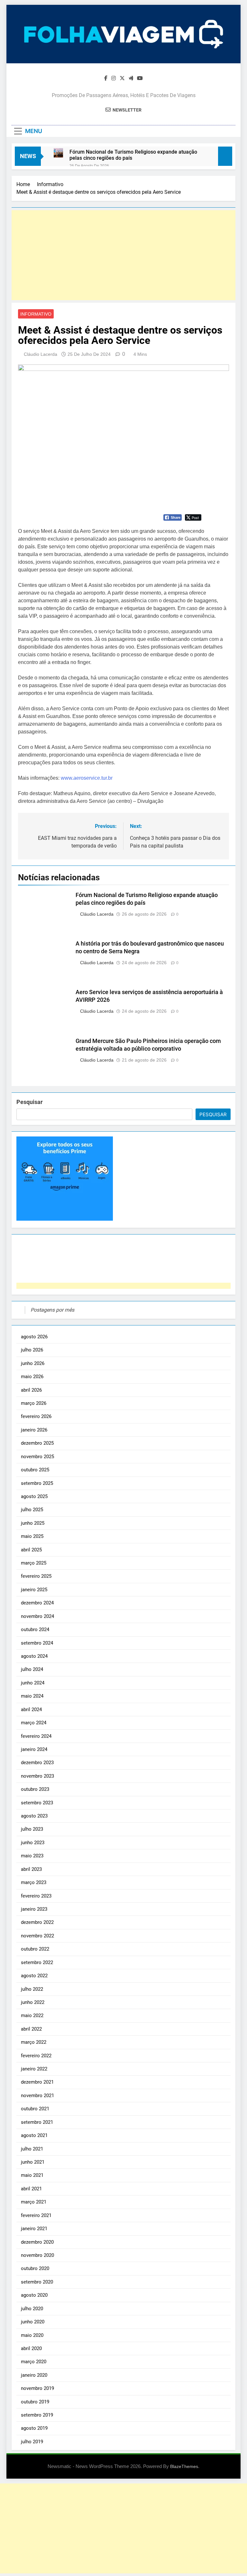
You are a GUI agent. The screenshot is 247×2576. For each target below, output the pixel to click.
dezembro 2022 (37, 1922)
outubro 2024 (35, 1629)
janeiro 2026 (34, 1430)
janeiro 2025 (34, 1590)
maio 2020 (32, 2335)
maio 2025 (32, 1536)
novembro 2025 (37, 1457)
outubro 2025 (35, 1470)
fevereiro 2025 (36, 1576)
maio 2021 (32, 2175)
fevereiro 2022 (36, 2056)
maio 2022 (32, 2015)
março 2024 (34, 1723)
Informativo (36, 314)
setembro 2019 (37, 2415)
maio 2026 (32, 1377)
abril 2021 (31, 2189)
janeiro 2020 (34, 2375)
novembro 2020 (37, 2255)
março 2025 (34, 1563)
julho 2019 (32, 2442)
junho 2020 (33, 2322)
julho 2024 (32, 1669)
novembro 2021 (37, 2096)
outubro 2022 (35, 1949)
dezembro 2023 (37, 1763)
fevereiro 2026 (36, 1416)
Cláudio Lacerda (41, 354)
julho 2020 (32, 2309)
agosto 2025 (34, 1496)
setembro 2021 (37, 2122)
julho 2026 (32, 1350)
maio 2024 (32, 1696)
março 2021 (34, 2202)
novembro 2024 (37, 1616)
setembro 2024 (37, 1643)
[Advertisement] (123, 255)
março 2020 (34, 2362)
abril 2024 (31, 1710)
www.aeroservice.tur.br (87, 778)
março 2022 (34, 2042)
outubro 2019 (35, 2402)
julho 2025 (32, 1510)
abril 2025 (31, 1550)
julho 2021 (32, 2149)
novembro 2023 (37, 1776)
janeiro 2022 (34, 2069)
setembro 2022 (37, 1962)
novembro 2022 (37, 1936)
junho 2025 (33, 1523)
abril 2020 (31, 2348)
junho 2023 (33, 1843)
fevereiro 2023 (36, 1896)
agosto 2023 (34, 1816)
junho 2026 (33, 1363)
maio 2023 (32, 1856)
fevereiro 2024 (36, 1736)
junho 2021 (33, 2162)
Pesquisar (30, 1102)
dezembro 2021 (37, 2082)
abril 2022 (31, 2029)
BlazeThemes (184, 2466)
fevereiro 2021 (36, 2215)
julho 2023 (32, 1829)
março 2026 (34, 1403)
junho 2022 (33, 2002)
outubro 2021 (35, 2109)
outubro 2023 (35, 1789)
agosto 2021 (34, 2135)
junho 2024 (33, 1683)
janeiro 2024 (34, 1749)
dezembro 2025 (37, 1443)
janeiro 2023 (34, 1909)
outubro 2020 (35, 2268)
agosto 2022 (34, 1976)
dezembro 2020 (37, 2242)
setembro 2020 (37, 2282)
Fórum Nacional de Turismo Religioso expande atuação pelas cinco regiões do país (133, 155)
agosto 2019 (34, 2428)
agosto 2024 (34, 1656)
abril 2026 (31, 1390)
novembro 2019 (37, 2388)
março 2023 (34, 1882)
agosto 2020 (34, 2295)
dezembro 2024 (37, 1603)
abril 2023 (31, 1869)
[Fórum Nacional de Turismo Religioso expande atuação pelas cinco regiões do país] (58, 153)
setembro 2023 (37, 1803)
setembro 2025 (37, 1483)
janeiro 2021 (34, 2229)
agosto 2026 (34, 1337)
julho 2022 (32, 1989)
